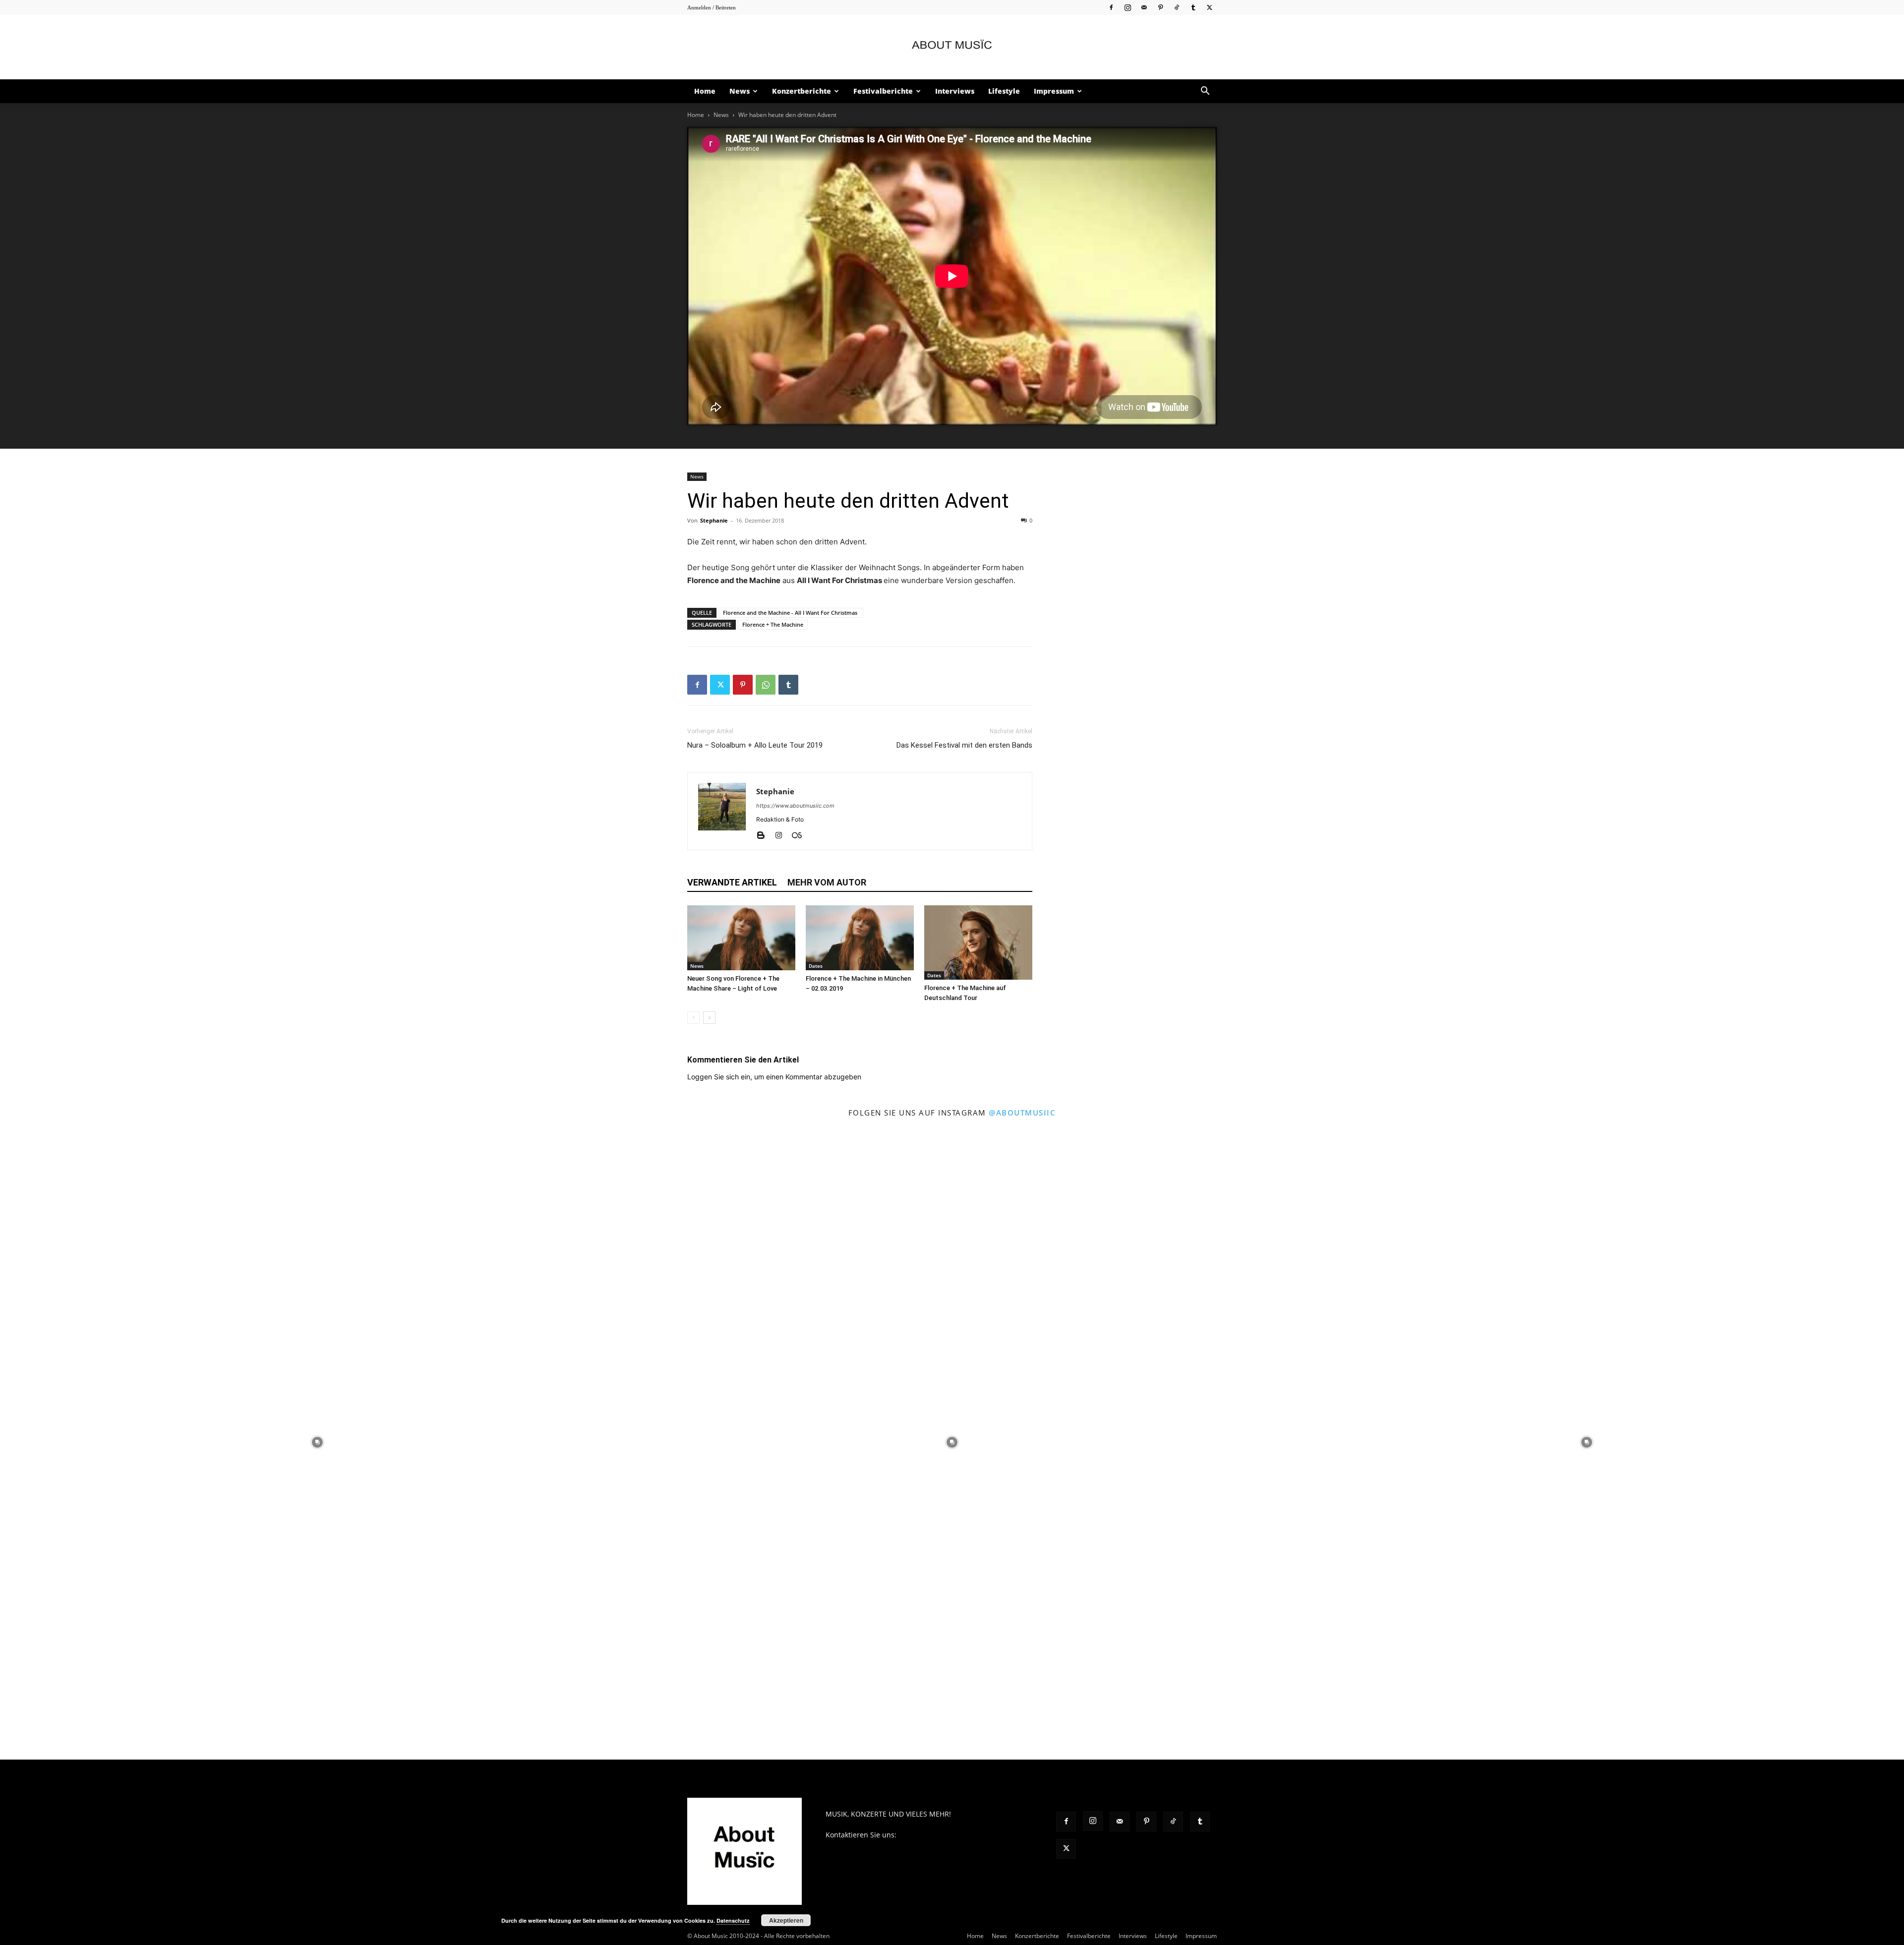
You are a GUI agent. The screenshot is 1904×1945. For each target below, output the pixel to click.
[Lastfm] (801, 836)
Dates (816, 966)
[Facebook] (1111, 7)
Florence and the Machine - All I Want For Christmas (791, 613)
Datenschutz (733, 1920)
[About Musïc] (952, 48)
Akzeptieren (786, 1920)
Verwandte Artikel (732, 882)
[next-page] (709, 1018)
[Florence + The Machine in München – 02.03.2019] (860, 938)
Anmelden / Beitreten (712, 7)
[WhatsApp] (766, 685)
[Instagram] (1128, 7)
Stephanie (714, 520)
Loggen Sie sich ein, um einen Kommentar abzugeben (774, 1077)
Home (705, 91)
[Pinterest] (1160, 7)
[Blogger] (764, 836)
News (740, 91)
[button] (1205, 92)
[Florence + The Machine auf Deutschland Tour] (978, 943)
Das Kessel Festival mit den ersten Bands (964, 745)
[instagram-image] (317, 1442)
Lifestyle (1004, 91)
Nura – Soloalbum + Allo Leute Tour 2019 (755, 745)
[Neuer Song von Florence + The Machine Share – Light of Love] (741, 938)
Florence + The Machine (773, 624)
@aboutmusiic (1022, 1113)
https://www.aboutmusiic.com (795, 806)
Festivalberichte (883, 91)
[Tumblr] (1193, 7)
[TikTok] (1177, 7)
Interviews (955, 91)
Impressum (1054, 91)
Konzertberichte (802, 91)
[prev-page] (693, 1018)
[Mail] (1144, 7)
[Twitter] (1209, 7)
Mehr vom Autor (827, 882)
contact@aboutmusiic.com (942, 1835)
